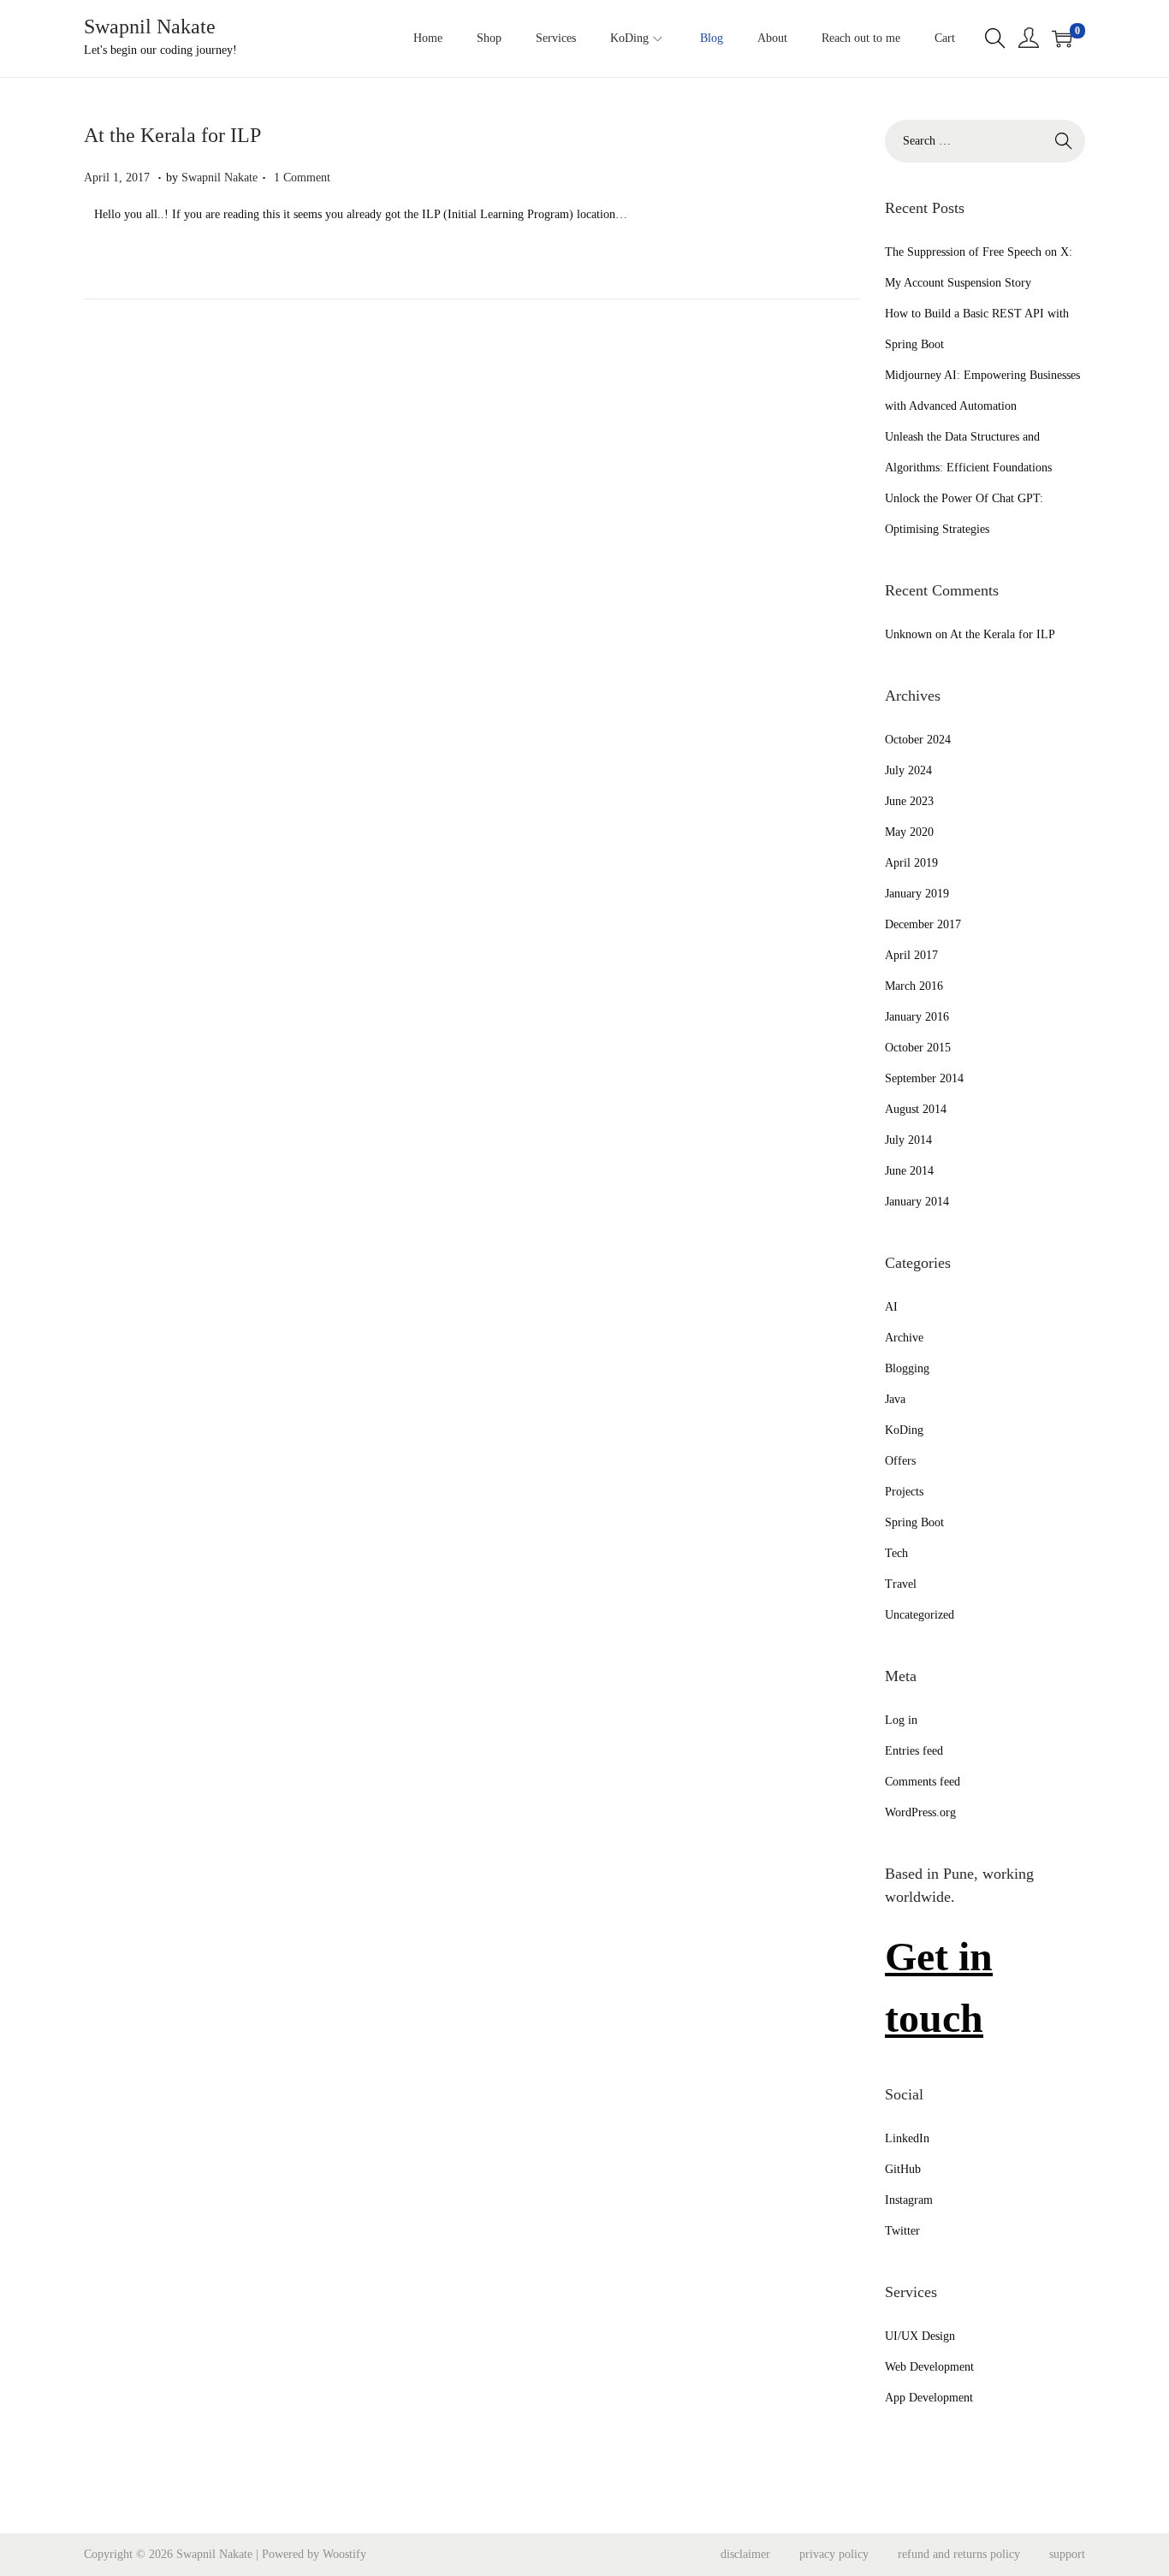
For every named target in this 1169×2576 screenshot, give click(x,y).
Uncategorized (920, 1615)
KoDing (904, 1430)
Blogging (907, 1368)
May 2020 (909, 832)
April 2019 (911, 863)
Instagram (909, 2200)
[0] (1062, 38)
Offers (900, 1461)
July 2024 (908, 770)
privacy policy (834, 2554)
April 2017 (911, 955)
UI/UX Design (920, 2336)
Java (895, 1399)
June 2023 (909, 801)
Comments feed (923, 1782)
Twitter (902, 2231)
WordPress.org (920, 1812)
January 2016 (917, 1017)
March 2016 (914, 986)
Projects (904, 1492)
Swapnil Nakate (150, 27)
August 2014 (916, 1109)
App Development (929, 2398)
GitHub (903, 2169)
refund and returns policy (959, 2554)
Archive (904, 1338)
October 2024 (918, 740)
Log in (901, 1720)
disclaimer (745, 2554)
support (1067, 2554)
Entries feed (914, 1751)
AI (891, 1307)
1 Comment (302, 178)
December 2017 (923, 924)
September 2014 (924, 1078)
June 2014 (909, 1171)
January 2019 (917, 894)
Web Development (929, 2367)
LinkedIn (907, 2138)
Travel (901, 1584)
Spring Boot (914, 1522)
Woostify (344, 2554)
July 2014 (908, 1140)
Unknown (908, 634)
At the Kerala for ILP (172, 135)
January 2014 (917, 1202)
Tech (896, 1553)
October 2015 (918, 1048)
